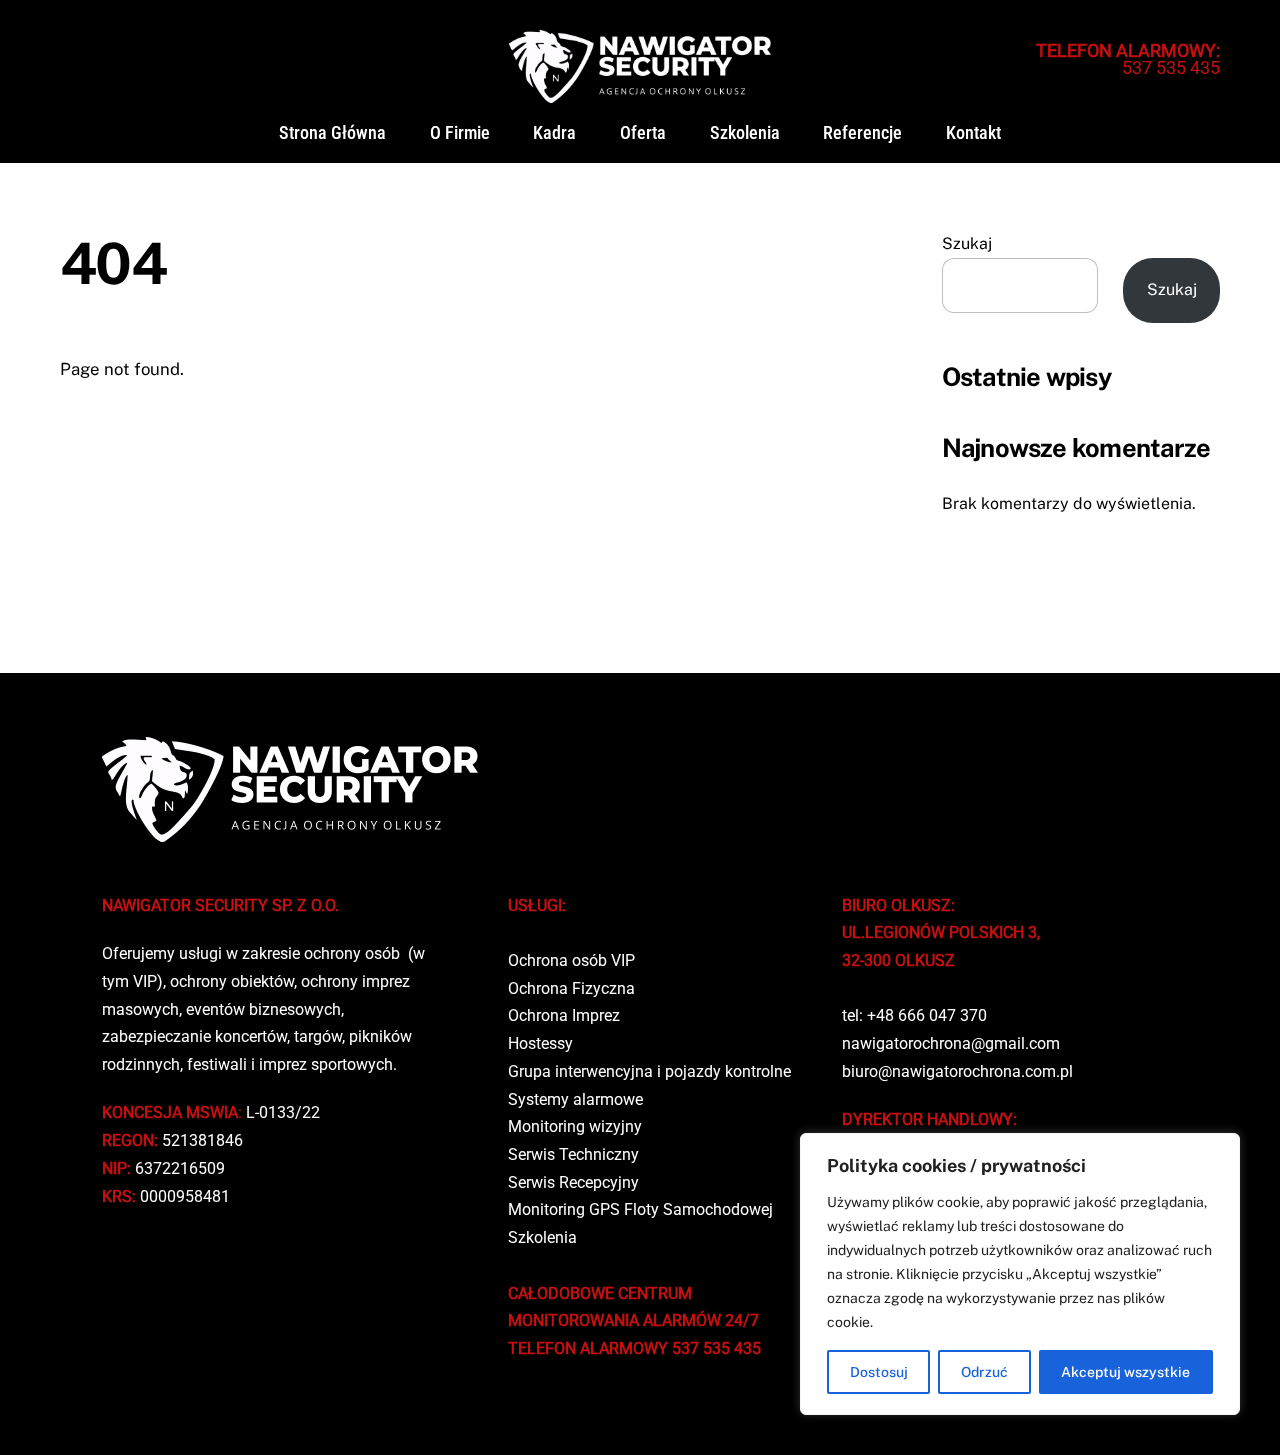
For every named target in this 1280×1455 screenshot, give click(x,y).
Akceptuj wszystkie (1125, 1372)
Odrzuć (984, 1372)
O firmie (460, 133)
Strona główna (332, 133)
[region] (1020, 1274)
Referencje (862, 133)
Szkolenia (745, 133)
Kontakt (973, 133)
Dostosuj (879, 1372)
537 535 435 (1128, 59)
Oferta (643, 133)
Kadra (554, 133)
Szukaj (967, 243)
